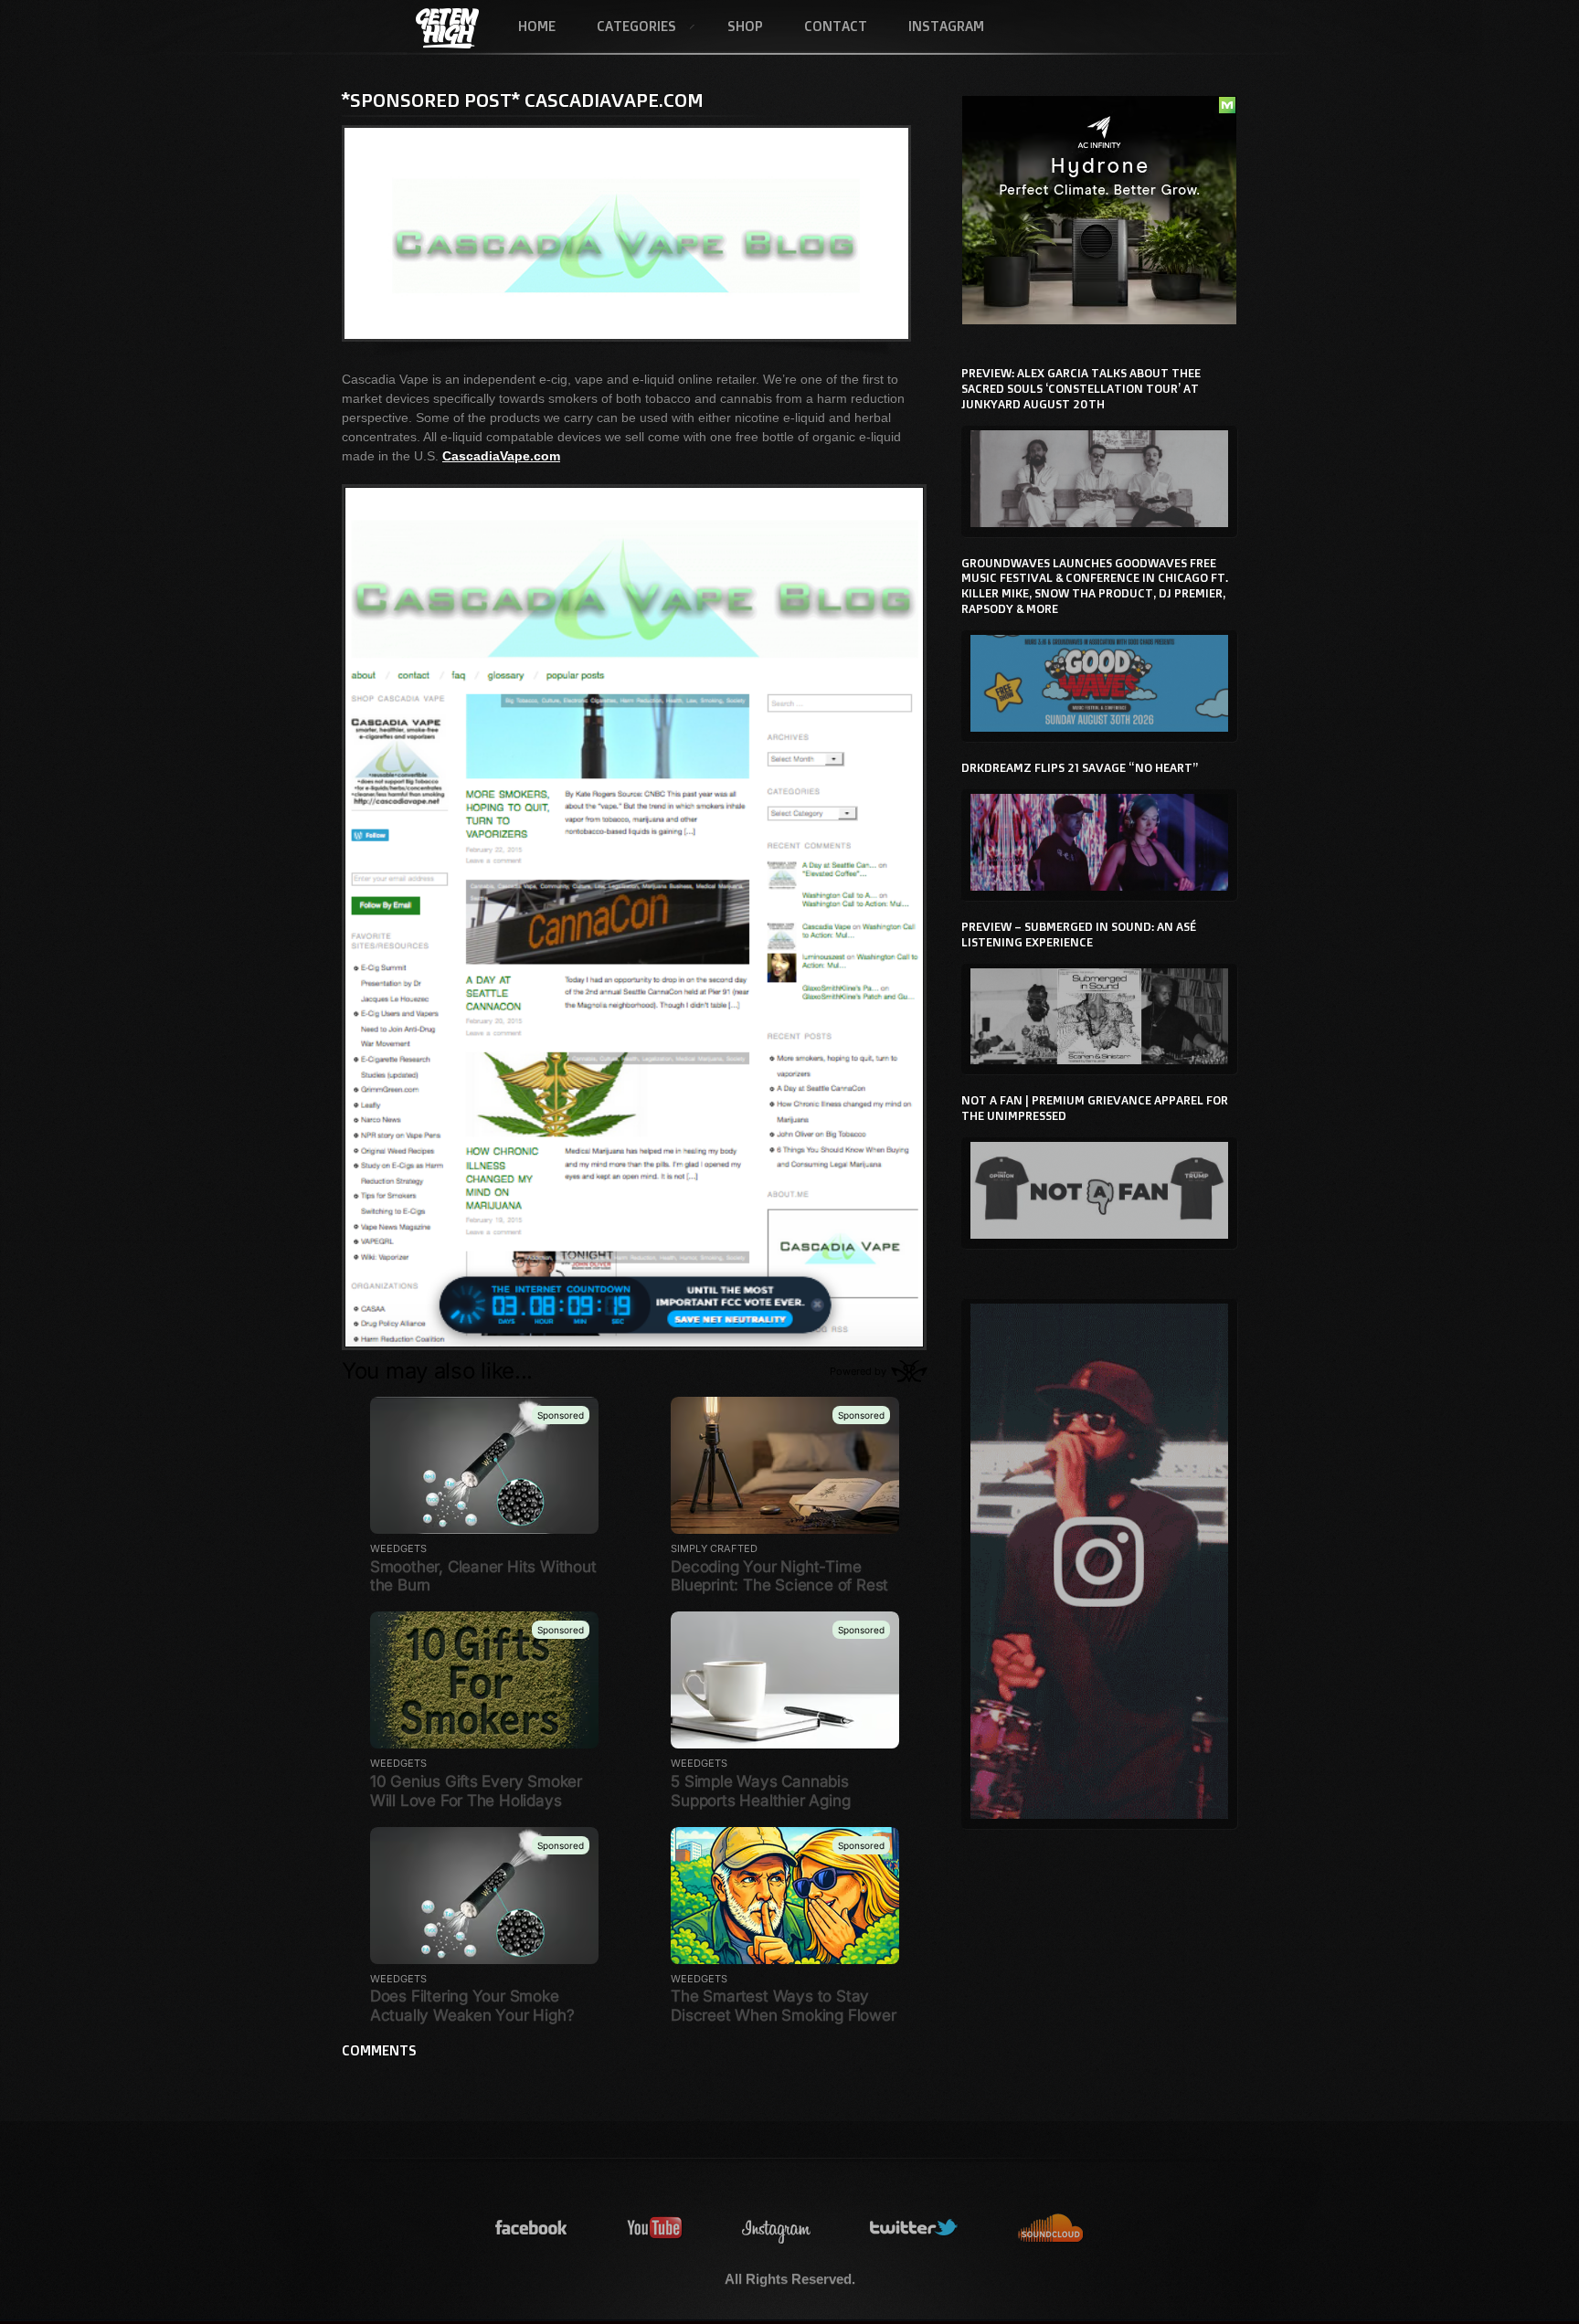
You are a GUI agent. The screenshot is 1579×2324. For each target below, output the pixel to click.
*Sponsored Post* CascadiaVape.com (523, 100)
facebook (532, 2229)
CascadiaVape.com (501, 456)
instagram (777, 2229)
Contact (836, 26)
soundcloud (1051, 2229)
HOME (537, 26)
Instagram (946, 26)
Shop (745, 26)
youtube (655, 2229)
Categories (626, 27)
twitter (915, 2229)
